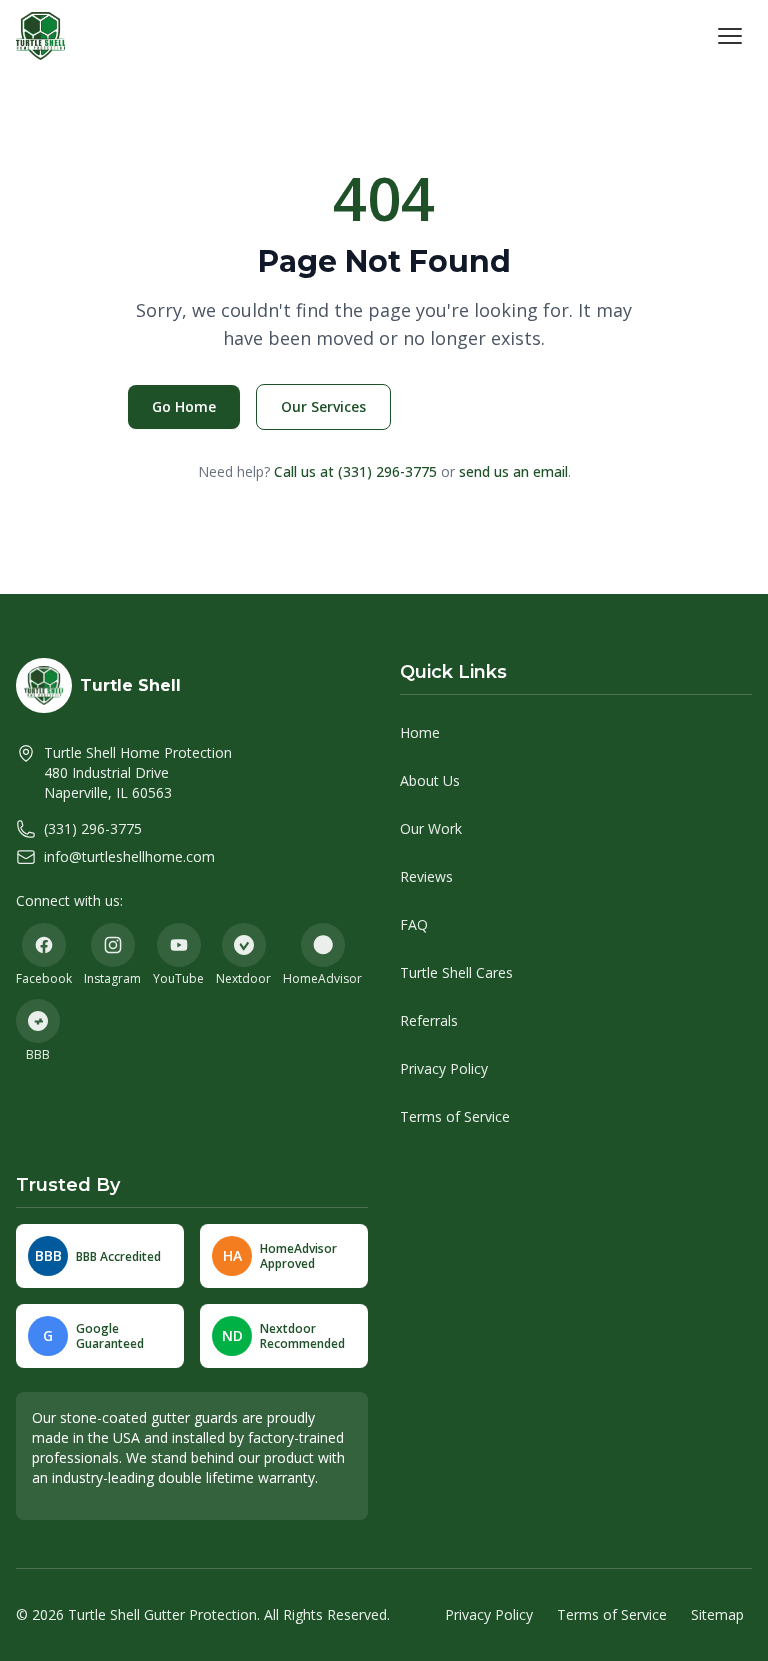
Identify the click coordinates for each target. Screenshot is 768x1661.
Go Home (184, 406)
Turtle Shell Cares (456, 972)
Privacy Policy (444, 1068)
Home (420, 732)
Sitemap (717, 1614)
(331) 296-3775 (93, 828)
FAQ (414, 924)
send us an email (513, 471)
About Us (430, 780)
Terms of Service (455, 1116)
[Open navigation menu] (730, 36)
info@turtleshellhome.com (129, 856)
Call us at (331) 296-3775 (355, 471)
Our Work (431, 828)
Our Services (323, 406)
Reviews (426, 876)
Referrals (429, 1020)
